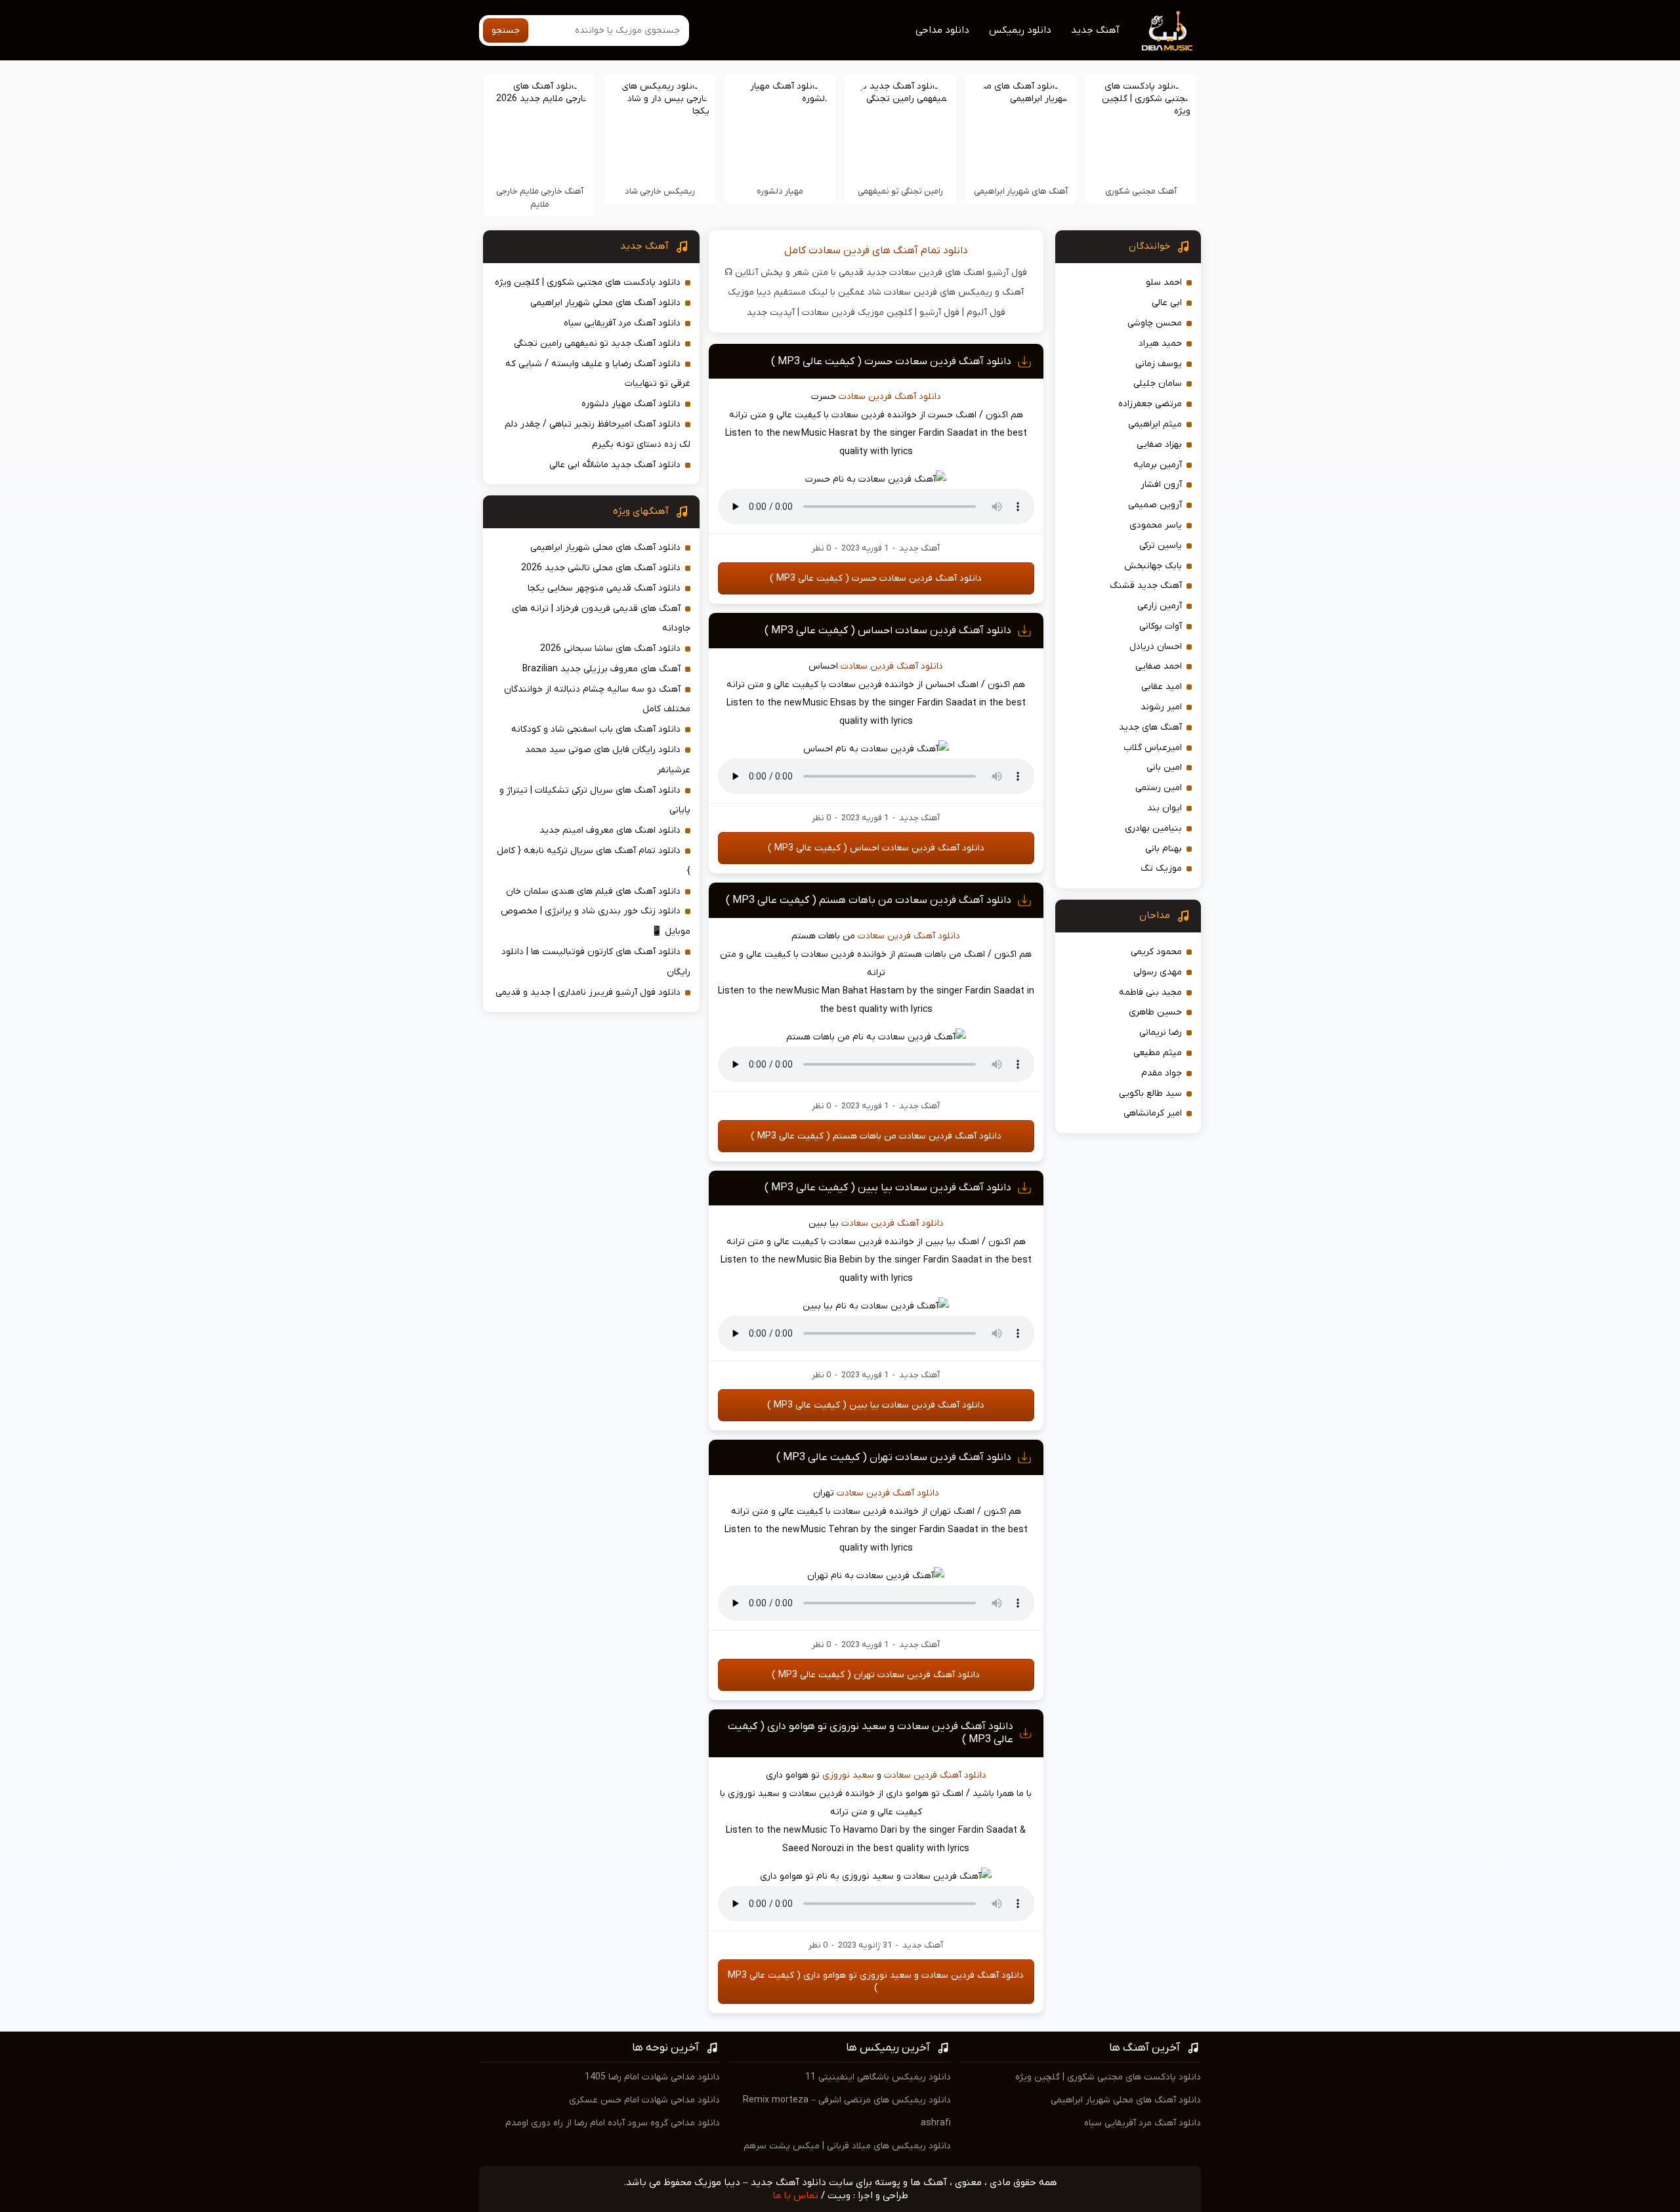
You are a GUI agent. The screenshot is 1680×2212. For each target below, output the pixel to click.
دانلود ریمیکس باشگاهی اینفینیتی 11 (878, 2077)
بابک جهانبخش (1153, 566)
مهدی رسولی (1158, 972)
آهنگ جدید (1095, 30)
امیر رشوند (1161, 707)
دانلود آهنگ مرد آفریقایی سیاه (622, 323)
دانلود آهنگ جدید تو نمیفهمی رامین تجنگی (597, 344)
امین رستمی (1159, 788)
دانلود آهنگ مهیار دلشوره (631, 404)
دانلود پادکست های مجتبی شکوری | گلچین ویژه (588, 282)
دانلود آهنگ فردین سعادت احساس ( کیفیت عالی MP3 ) (888, 631)
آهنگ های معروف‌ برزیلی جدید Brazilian (601, 669)
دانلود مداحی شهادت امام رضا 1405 (652, 2077)
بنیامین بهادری (1153, 828)
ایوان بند (1165, 808)
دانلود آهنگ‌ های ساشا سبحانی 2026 (610, 649)
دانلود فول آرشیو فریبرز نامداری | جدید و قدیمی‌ (588, 992)
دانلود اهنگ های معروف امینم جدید (610, 830)
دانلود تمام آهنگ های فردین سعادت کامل (876, 251)
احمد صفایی (1159, 666)
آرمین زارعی (1160, 606)
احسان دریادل (1156, 647)
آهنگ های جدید (1150, 727)
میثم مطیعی (1158, 1053)
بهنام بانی (1164, 849)
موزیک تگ (1161, 868)
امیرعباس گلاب (1153, 748)
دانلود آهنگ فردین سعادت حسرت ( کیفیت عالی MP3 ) (891, 362)
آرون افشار (1161, 485)
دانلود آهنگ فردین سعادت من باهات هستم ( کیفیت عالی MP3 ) (869, 900)
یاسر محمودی (1156, 525)
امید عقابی (1162, 687)
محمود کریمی (1156, 952)
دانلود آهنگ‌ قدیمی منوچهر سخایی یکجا (604, 588)
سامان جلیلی (1158, 384)
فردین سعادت (865, 397)
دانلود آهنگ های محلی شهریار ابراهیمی (605, 303)
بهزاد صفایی (1159, 445)
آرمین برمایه (1158, 465)
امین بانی (1164, 767)
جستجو (506, 31)
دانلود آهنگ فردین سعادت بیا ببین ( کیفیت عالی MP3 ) (888, 1188)
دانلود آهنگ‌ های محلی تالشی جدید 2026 (601, 568)
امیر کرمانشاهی (1153, 1113)
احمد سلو (1164, 282)
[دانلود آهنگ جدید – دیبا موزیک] (1167, 30)
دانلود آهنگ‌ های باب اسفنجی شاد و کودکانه (596, 729)
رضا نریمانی (1161, 1033)
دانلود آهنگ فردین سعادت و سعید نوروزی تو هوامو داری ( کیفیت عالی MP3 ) (876, 1982)
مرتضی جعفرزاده (1150, 404)
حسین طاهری (1155, 1012)
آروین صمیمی (1155, 505)
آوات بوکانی (1161, 626)
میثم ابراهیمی (1155, 424)
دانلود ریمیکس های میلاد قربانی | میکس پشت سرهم (847, 2146)
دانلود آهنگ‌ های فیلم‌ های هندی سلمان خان (593, 891)
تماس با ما (795, 2196)
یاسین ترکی (1161, 546)
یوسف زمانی (1159, 364)
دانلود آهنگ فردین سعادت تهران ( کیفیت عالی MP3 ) (894, 1457)
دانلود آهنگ (918, 397)
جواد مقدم (1162, 1073)
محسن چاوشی (1155, 323)
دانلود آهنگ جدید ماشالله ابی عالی (615, 465)
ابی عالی (1167, 303)
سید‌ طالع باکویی (1150, 1094)
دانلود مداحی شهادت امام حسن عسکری (644, 2100)
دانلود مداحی (942, 30)
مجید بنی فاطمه (1150, 992)
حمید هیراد (1160, 344)
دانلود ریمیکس (1020, 30)
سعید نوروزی (848, 1775)
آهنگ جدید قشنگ (1146, 586)
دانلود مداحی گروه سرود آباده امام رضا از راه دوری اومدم (613, 2123)
